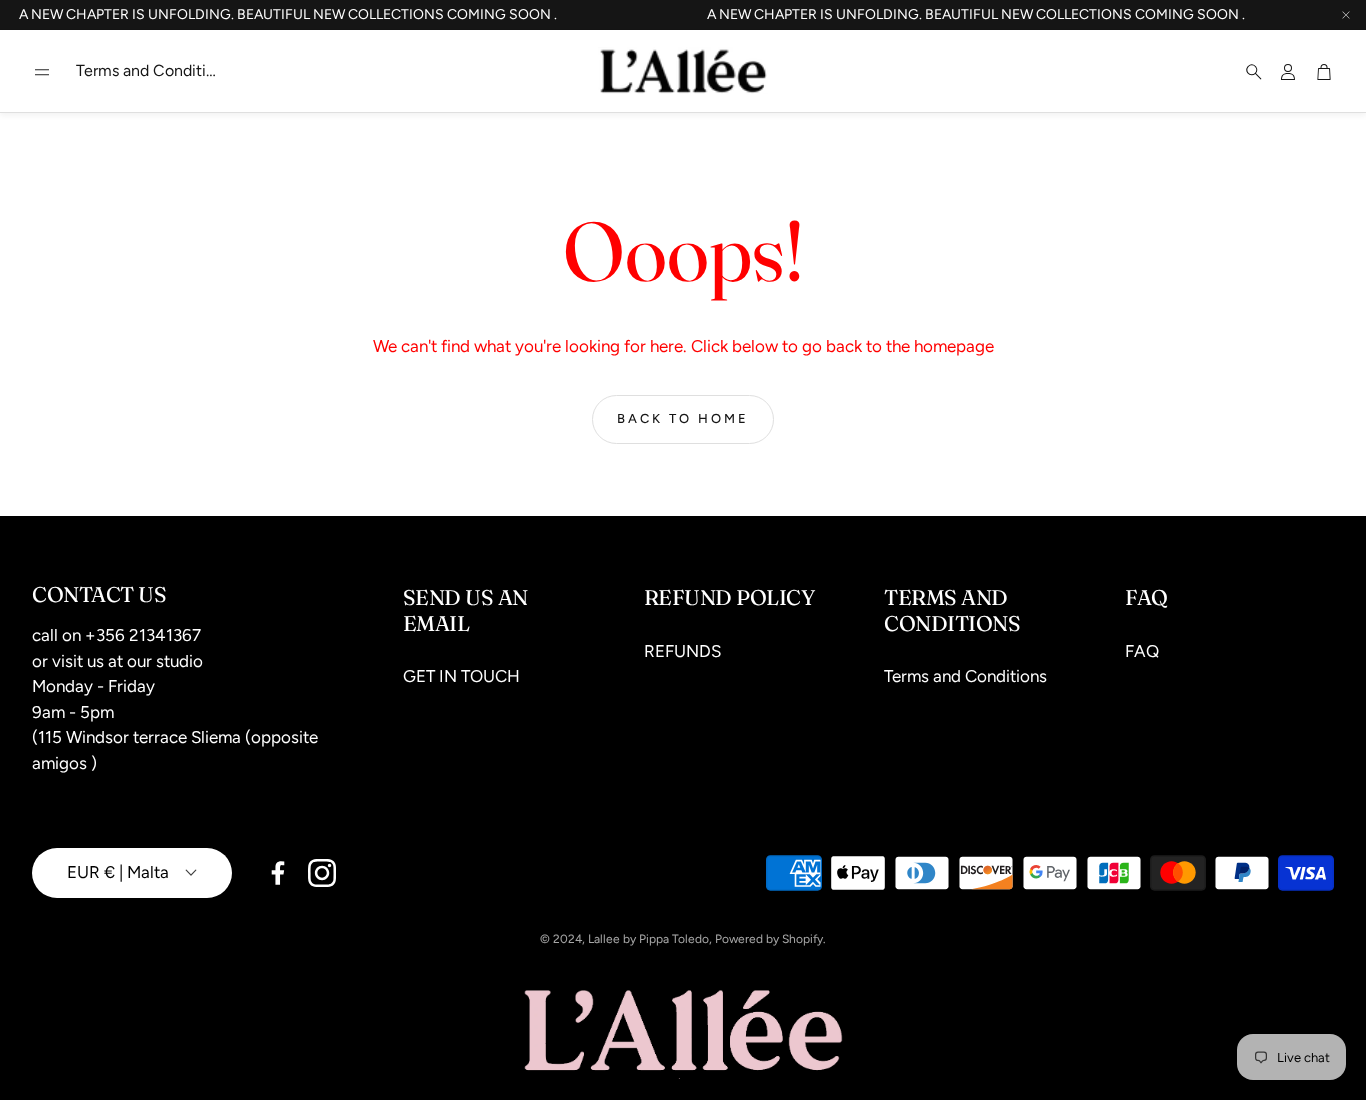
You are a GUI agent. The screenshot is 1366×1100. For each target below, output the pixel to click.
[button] (42, 72)
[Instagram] (322, 873)
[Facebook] (278, 873)
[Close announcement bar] (1346, 15)
